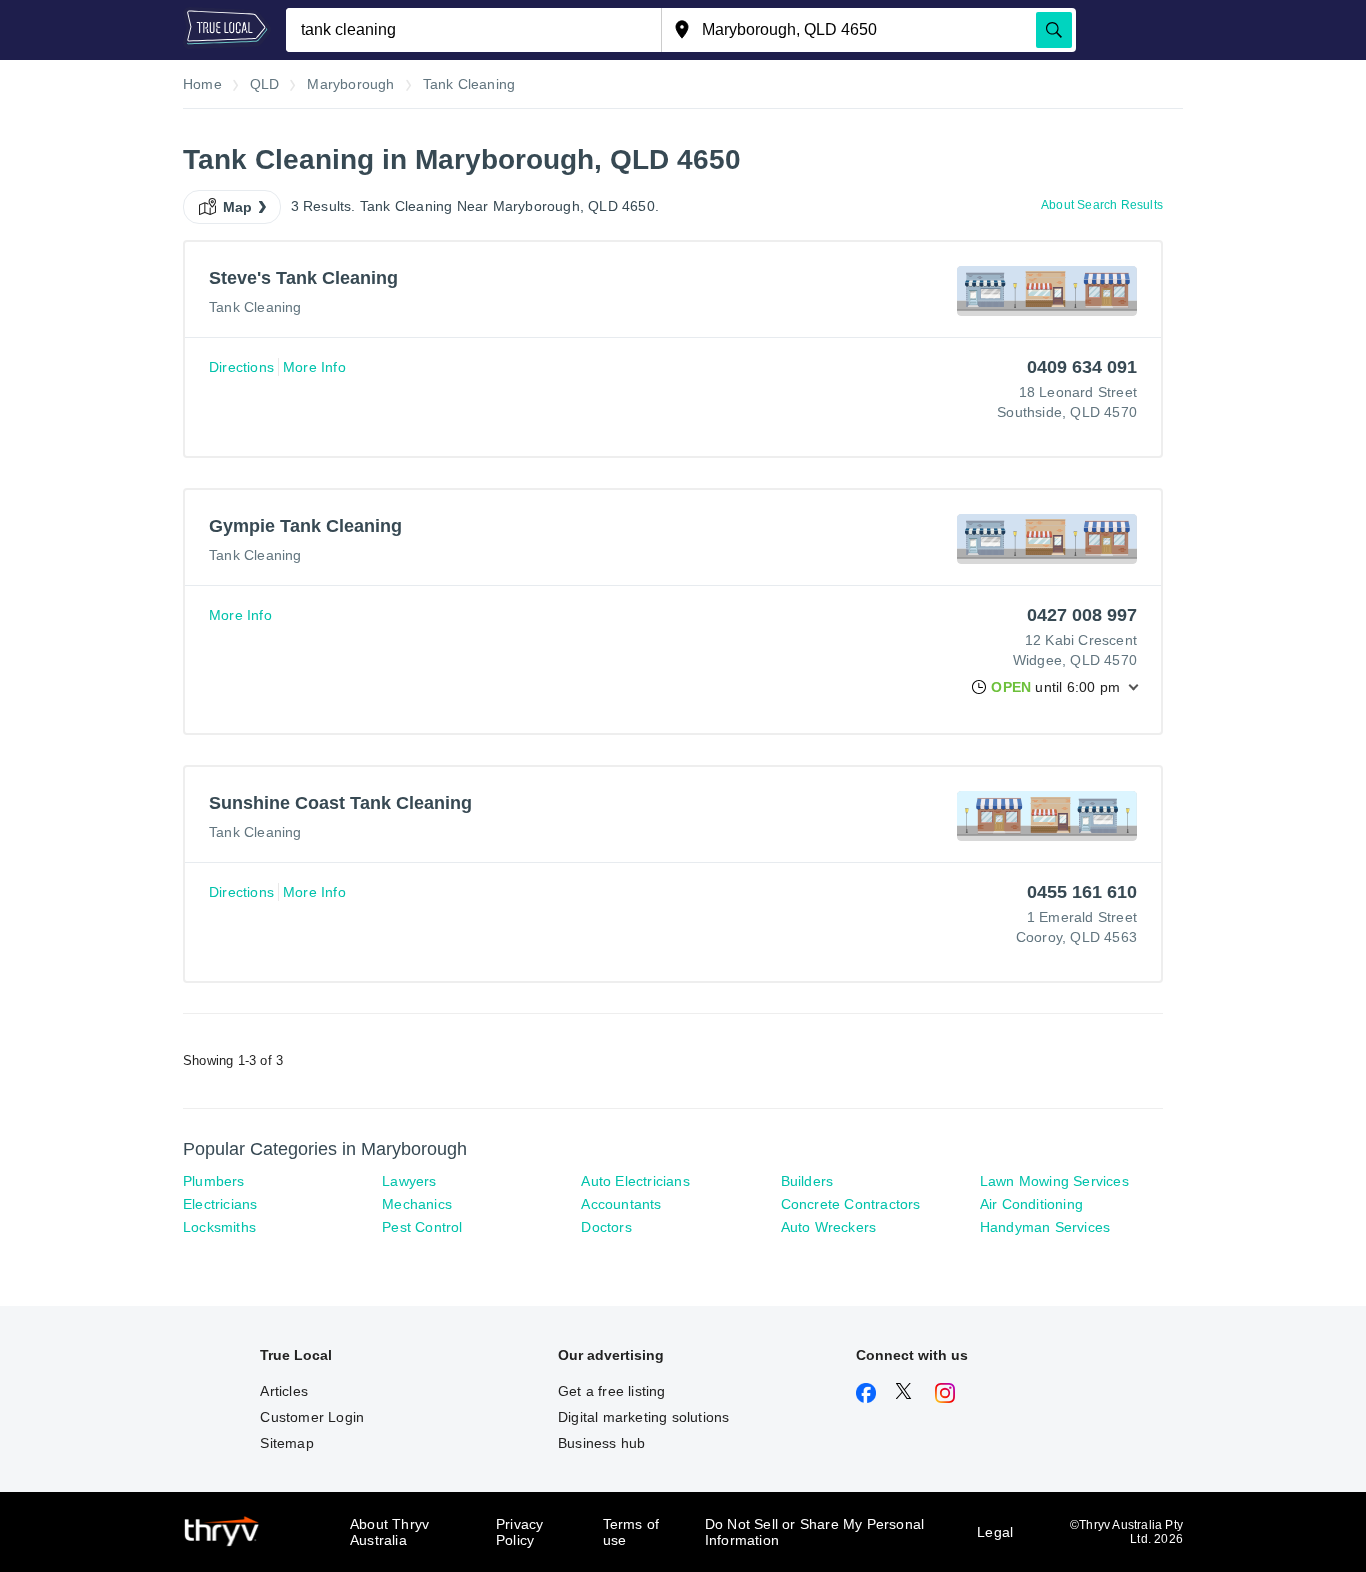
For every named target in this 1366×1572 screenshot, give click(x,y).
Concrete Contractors (851, 1204)
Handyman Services (1045, 1227)
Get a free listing (612, 1391)
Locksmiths (219, 1227)
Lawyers (409, 1181)
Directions (241, 367)
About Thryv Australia (389, 1532)
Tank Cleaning (255, 307)
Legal (995, 1532)
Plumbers (214, 1181)
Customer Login (312, 1417)
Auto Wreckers (829, 1227)
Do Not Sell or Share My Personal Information (814, 1532)
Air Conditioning (1031, 1204)
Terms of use (631, 1532)
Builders (807, 1181)
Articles (284, 1391)
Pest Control (422, 1227)
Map (238, 207)
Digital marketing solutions (643, 1417)
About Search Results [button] (1102, 205)
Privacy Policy (519, 1532)
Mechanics (417, 1204)
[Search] (1054, 30)
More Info (314, 367)
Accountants (621, 1204)
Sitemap (286, 1443)
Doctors (606, 1227)
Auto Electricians (635, 1181)
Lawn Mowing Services (1054, 1181)
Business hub (601, 1443)
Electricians (220, 1204)
